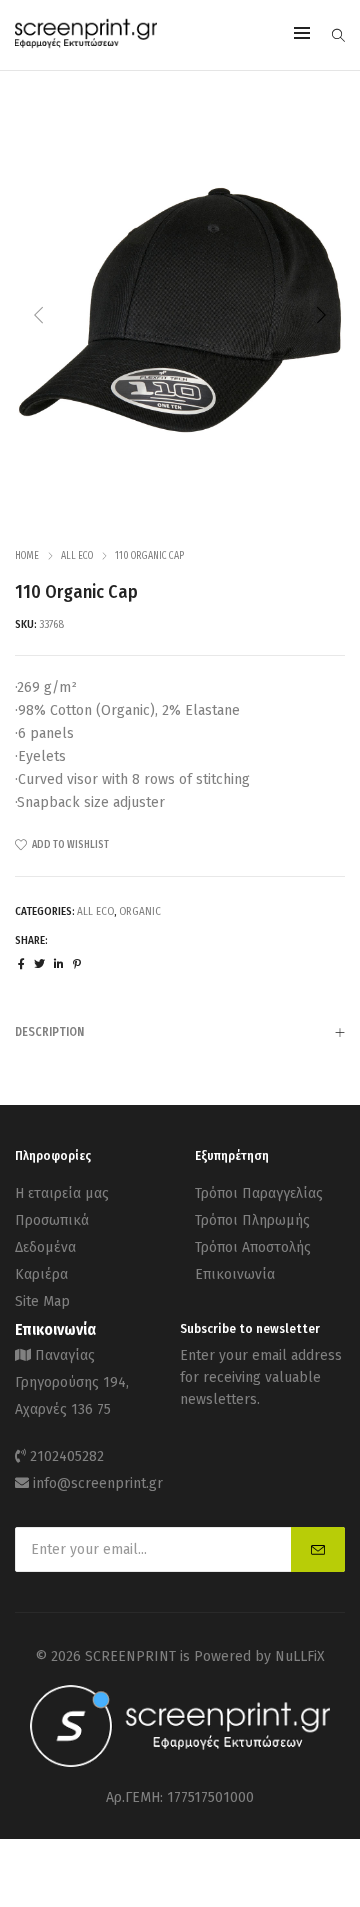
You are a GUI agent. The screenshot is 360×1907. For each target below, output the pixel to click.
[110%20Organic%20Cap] (21, 964)
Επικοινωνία (235, 1274)
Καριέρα (41, 1274)
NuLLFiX (300, 1656)
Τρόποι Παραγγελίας (259, 1193)
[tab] (180, 1031)
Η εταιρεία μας (62, 1193)
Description (49, 1032)
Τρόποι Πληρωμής (252, 1220)
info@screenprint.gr (98, 1483)
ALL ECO (77, 556)
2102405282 (67, 1456)
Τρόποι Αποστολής (253, 1247)
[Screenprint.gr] (86, 44)
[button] (321, 315)
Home (27, 556)
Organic (140, 911)
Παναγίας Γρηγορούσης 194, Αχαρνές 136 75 (72, 1382)
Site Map (42, 1301)
